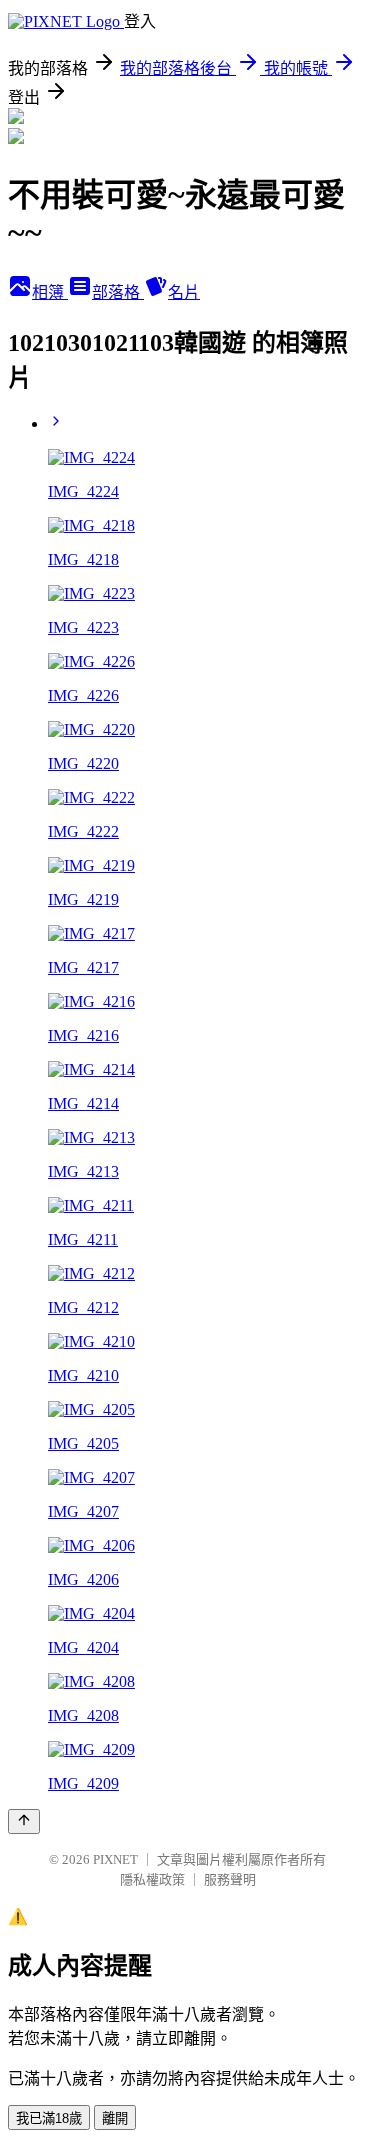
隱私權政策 (152, 1879)
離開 (115, 2118)
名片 (184, 292)
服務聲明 (230, 1879)
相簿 (50, 292)
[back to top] (24, 1821)
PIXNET (115, 1859)
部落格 (118, 292)
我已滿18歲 (49, 2118)
